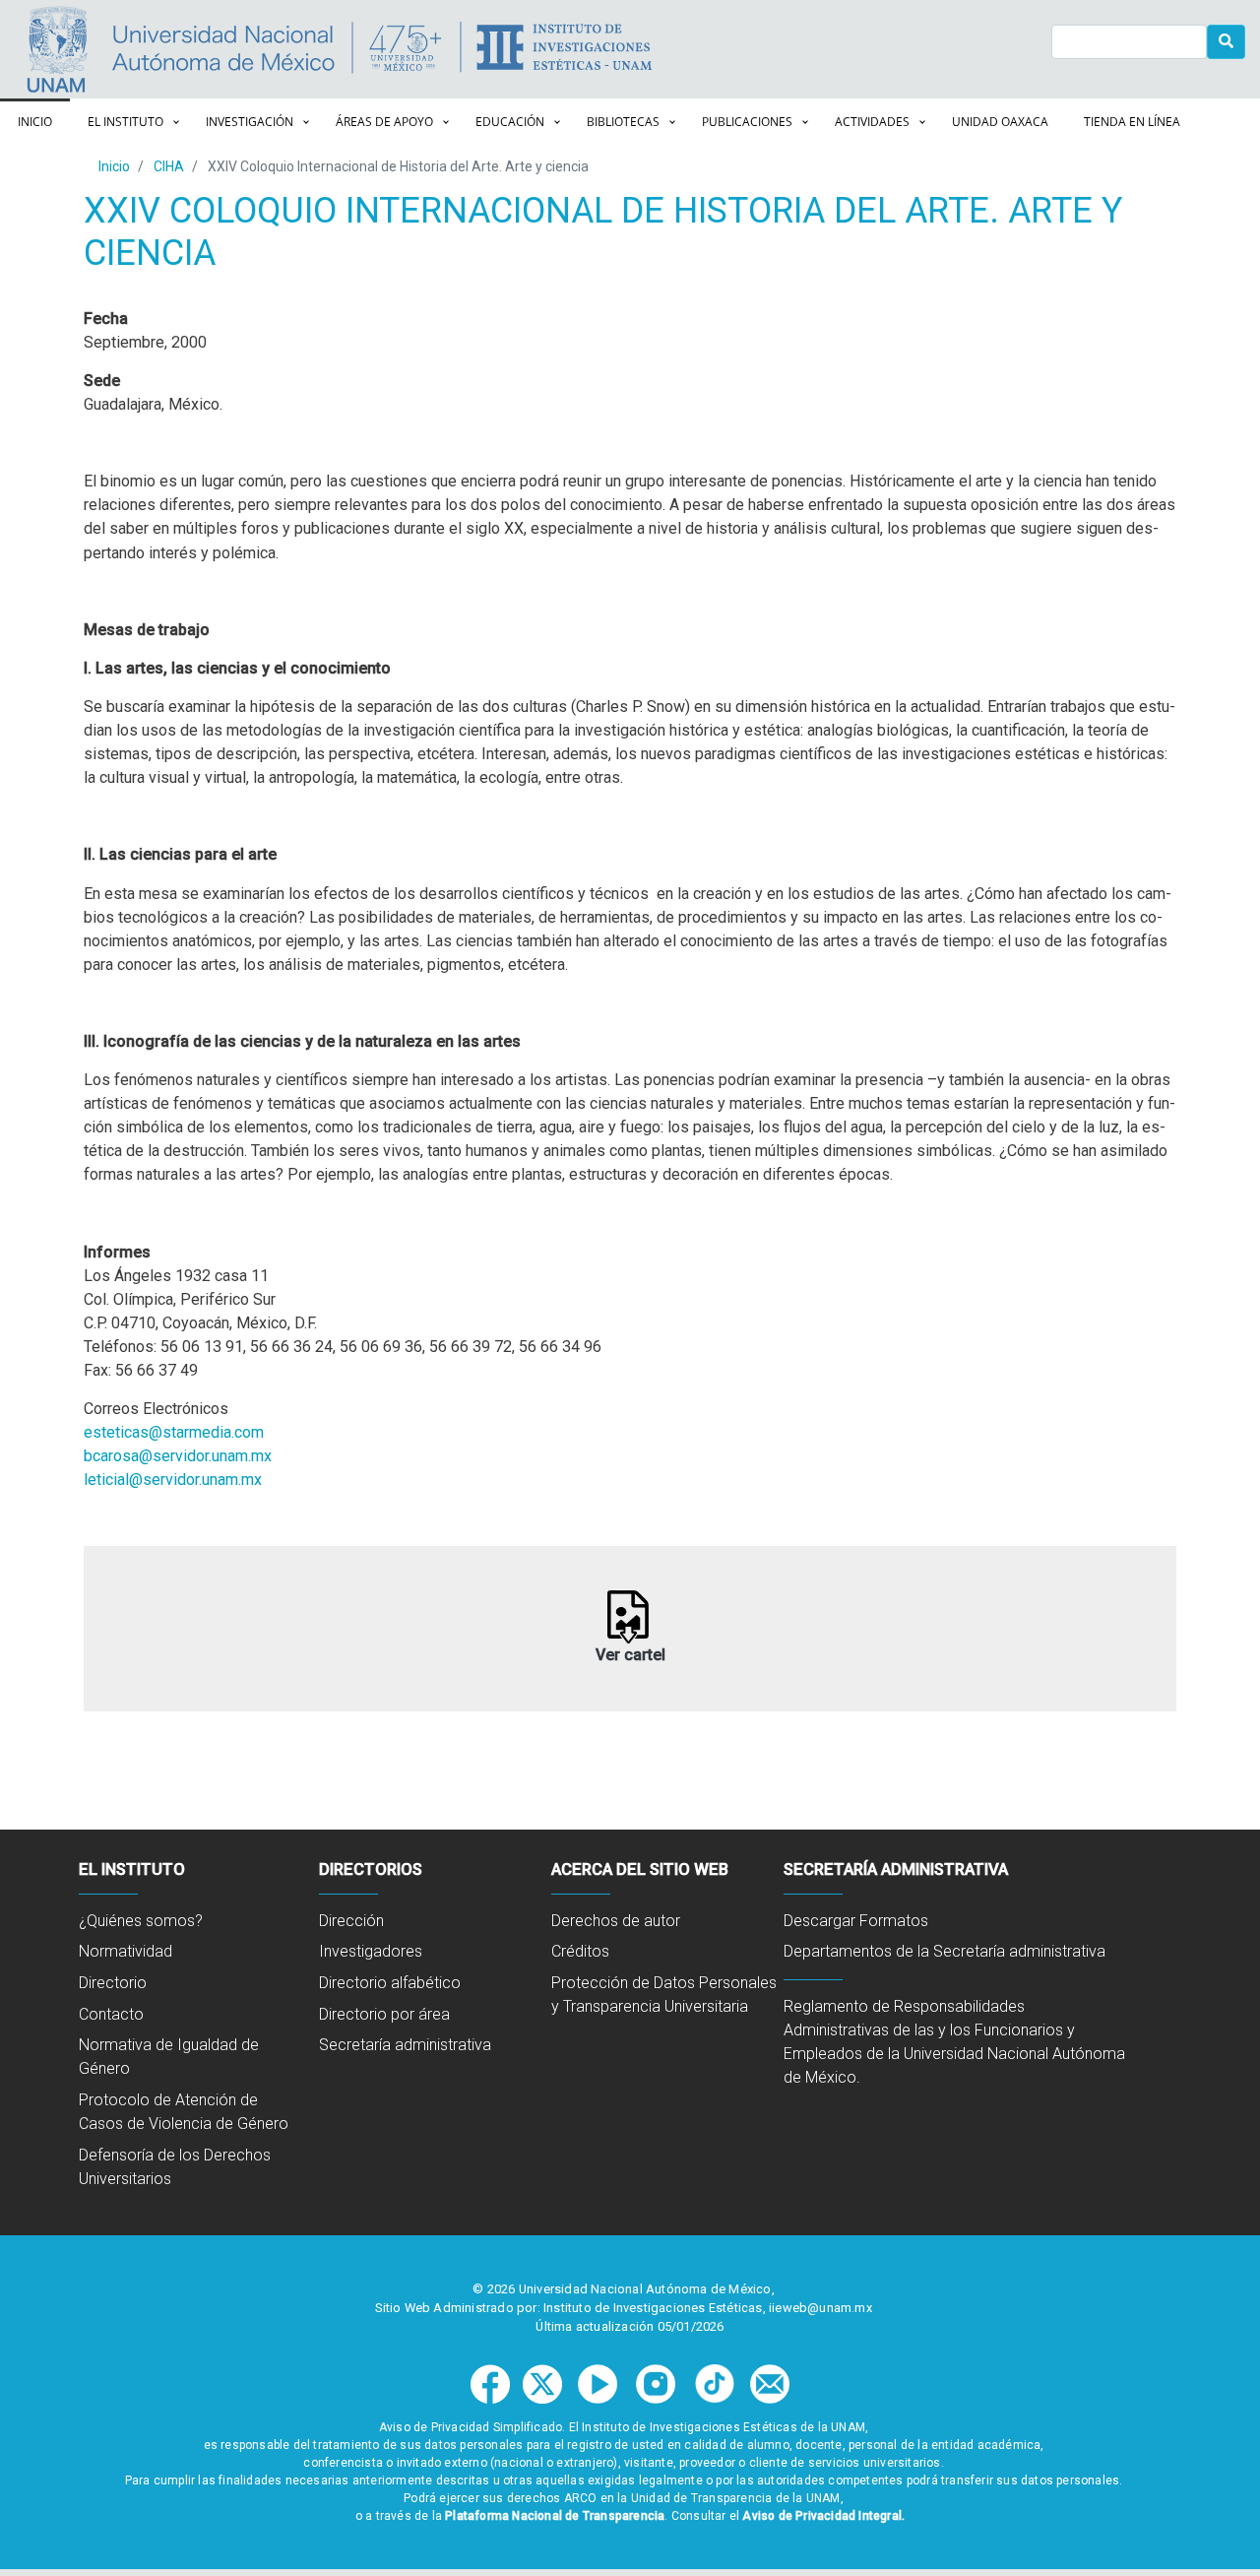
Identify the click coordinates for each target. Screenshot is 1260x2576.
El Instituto (126, 122)
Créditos (580, 1951)
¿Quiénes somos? (141, 1921)
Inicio (35, 122)
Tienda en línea (1132, 122)
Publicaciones (747, 122)
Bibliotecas (623, 122)
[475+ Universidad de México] (405, 49)
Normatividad (126, 1951)
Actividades (872, 122)
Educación (510, 122)
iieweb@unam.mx (820, 2308)
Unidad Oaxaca (1000, 122)
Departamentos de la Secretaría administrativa (945, 1951)
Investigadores (371, 1951)
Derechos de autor (616, 1921)
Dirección (351, 1921)
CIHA (169, 166)
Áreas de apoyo (384, 122)
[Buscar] (1227, 42)
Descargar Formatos (856, 1921)
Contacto (111, 2014)
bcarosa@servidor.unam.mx (178, 1456)
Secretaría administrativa (405, 2045)
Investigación (250, 122)
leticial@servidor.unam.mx (173, 1480)
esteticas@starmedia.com (174, 1432)
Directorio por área (384, 2014)
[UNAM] (175, 49)
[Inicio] (695, 49)
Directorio (113, 1983)
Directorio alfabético (390, 1983)
